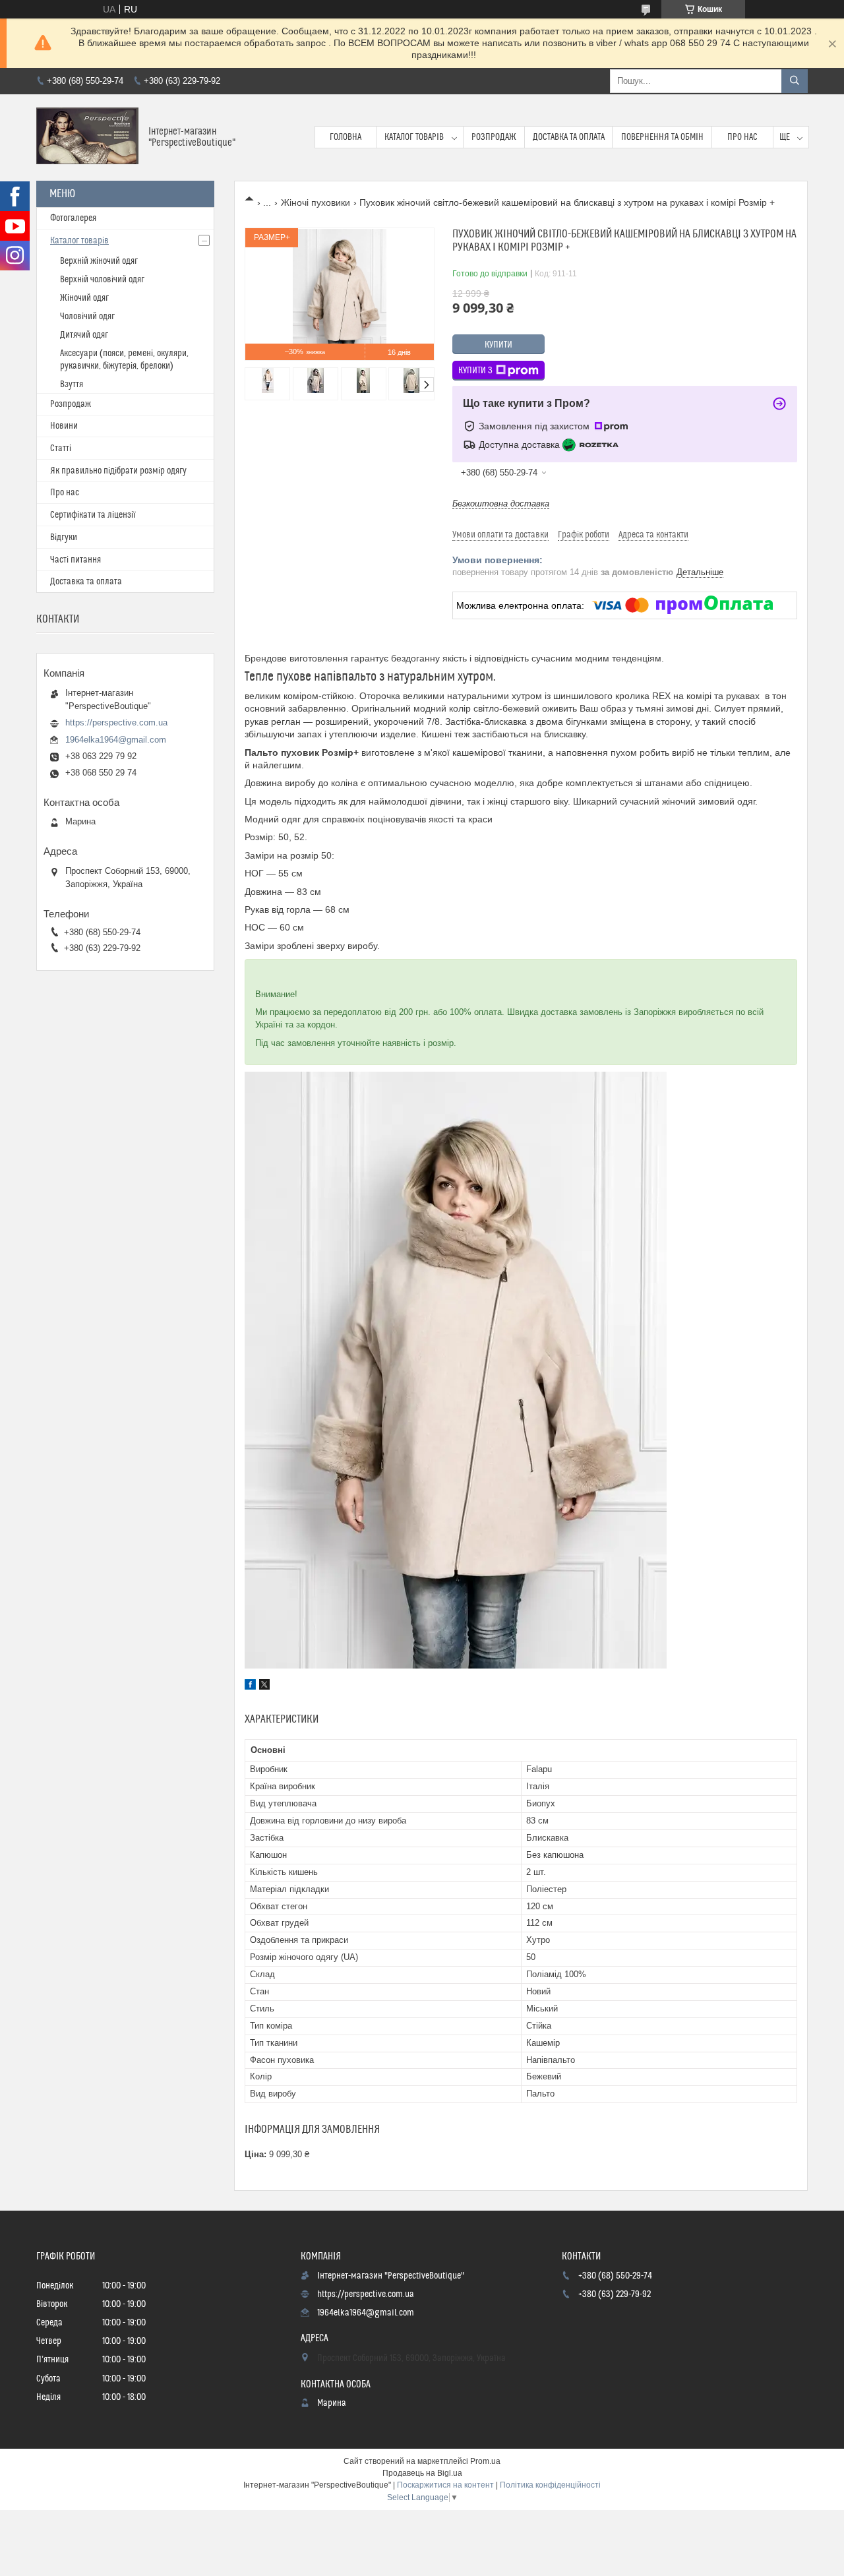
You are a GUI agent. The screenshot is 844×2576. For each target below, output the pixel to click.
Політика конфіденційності (550, 2485)
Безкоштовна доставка (501, 504)
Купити (498, 345)
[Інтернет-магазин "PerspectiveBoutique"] (87, 138)
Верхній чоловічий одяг (102, 280)
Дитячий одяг (84, 335)
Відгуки (64, 537)
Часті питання (75, 560)
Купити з (475, 371)
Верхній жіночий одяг (99, 261)
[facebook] (250, 1686)
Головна (346, 137)
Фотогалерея (73, 218)
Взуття (72, 384)
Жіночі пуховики (316, 202)
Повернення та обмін (662, 137)
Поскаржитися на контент (445, 2485)
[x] (264, 1686)
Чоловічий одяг (87, 317)
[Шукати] (795, 81)
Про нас (742, 137)
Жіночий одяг (84, 298)
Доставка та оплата (569, 137)
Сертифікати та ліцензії (93, 515)
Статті (61, 448)
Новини (64, 426)
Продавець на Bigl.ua (422, 2473)
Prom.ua (485, 2461)
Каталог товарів (414, 137)
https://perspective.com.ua (116, 722)
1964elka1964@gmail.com (116, 740)
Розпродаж (494, 137)
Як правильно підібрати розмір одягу (118, 471)
